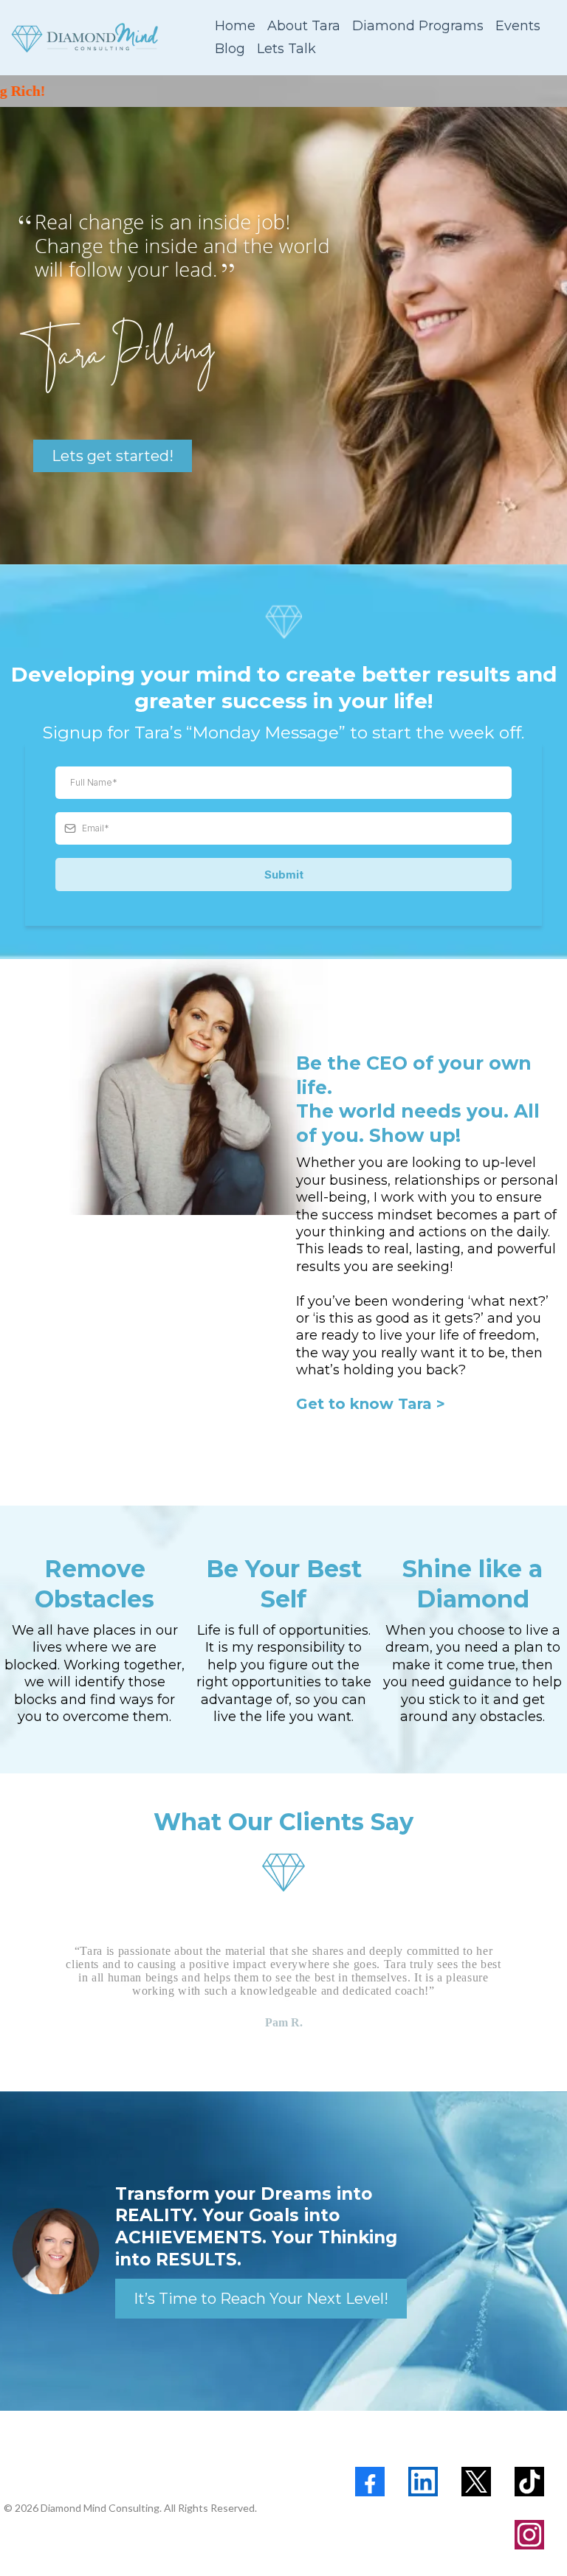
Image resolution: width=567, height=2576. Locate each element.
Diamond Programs (418, 26)
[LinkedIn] (423, 2482)
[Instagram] (529, 2535)
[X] (476, 2482)
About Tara (304, 26)
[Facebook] (370, 2482)
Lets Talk (286, 49)
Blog (230, 49)
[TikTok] (529, 2482)
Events (518, 26)
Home (235, 26)
